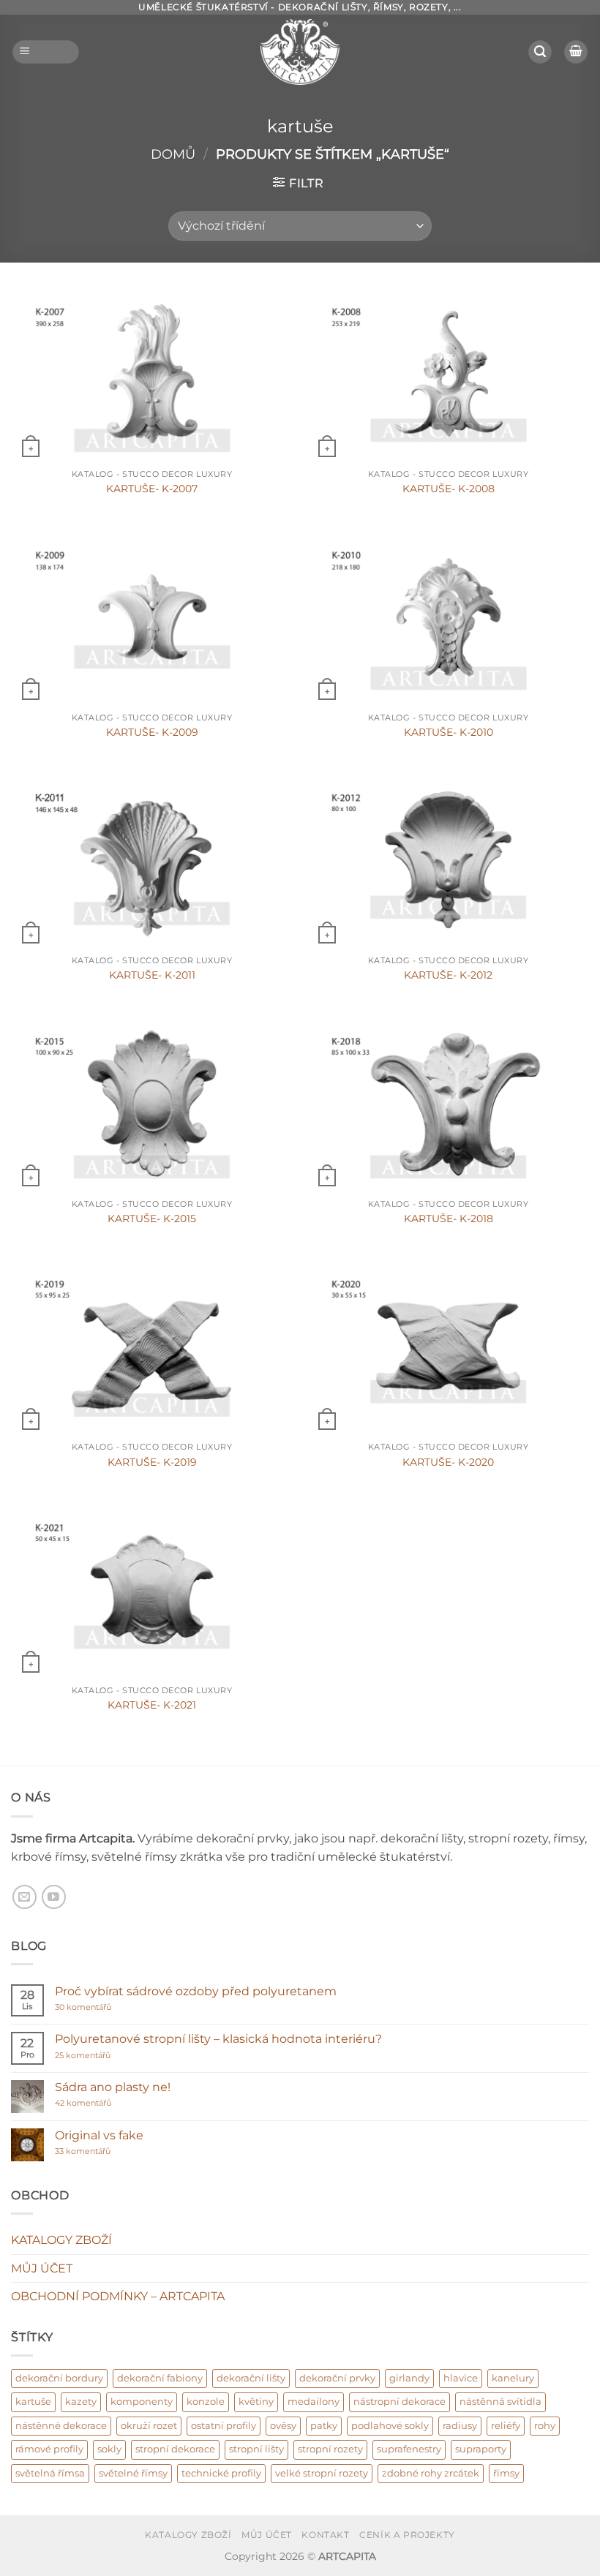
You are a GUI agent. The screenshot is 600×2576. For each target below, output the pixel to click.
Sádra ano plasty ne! (113, 2087)
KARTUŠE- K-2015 (152, 1219)
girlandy (409, 2378)
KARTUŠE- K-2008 (449, 489)
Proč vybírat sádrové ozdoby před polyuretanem (196, 1991)
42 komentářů (99, 2103)
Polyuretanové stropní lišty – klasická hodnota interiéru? (218, 2039)
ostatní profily (224, 2426)
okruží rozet (149, 2426)
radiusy (460, 2426)
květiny (256, 2402)
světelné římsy (133, 2473)
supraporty (481, 2449)
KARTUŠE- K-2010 (449, 732)
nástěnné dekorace (61, 2426)
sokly (109, 2449)
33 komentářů (98, 2151)
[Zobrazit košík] (576, 52)
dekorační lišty (251, 2378)
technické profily (221, 2473)
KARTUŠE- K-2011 (152, 975)
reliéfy (506, 2426)
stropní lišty (256, 2449)
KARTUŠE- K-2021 (152, 1705)
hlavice (461, 2378)
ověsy (283, 2426)
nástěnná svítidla (500, 2402)
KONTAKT (325, 2535)
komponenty (142, 2402)
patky (324, 2426)
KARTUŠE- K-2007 (152, 489)
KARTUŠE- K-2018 (449, 1219)
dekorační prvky (337, 2378)
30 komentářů (111, 2007)
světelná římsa (50, 2473)
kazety (81, 2402)
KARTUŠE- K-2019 (152, 1462)
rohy (545, 2426)
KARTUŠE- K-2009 (152, 732)
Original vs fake (99, 2135)
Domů (173, 154)
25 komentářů (111, 2056)
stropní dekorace (175, 2449)
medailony (314, 2402)
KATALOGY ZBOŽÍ (61, 2240)
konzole (206, 2402)
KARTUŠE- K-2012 (448, 975)
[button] (46, 52)
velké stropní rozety (322, 2473)
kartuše (33, 2402)
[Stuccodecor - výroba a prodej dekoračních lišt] (300, 52)
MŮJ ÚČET (42, 2268)
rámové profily (49, 2449)
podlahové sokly (390, 2426)
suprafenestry (409, 2449)
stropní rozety (330, 2449)
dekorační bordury (59, 2378)
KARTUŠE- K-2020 (448, 1462)
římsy (506, 2473)
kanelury (513, 2378)
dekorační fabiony (160, 2378)
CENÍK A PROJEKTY (407, 2535)
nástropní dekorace (400, 2402)
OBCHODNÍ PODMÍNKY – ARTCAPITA (118, 2296)
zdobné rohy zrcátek (431, 2473)
